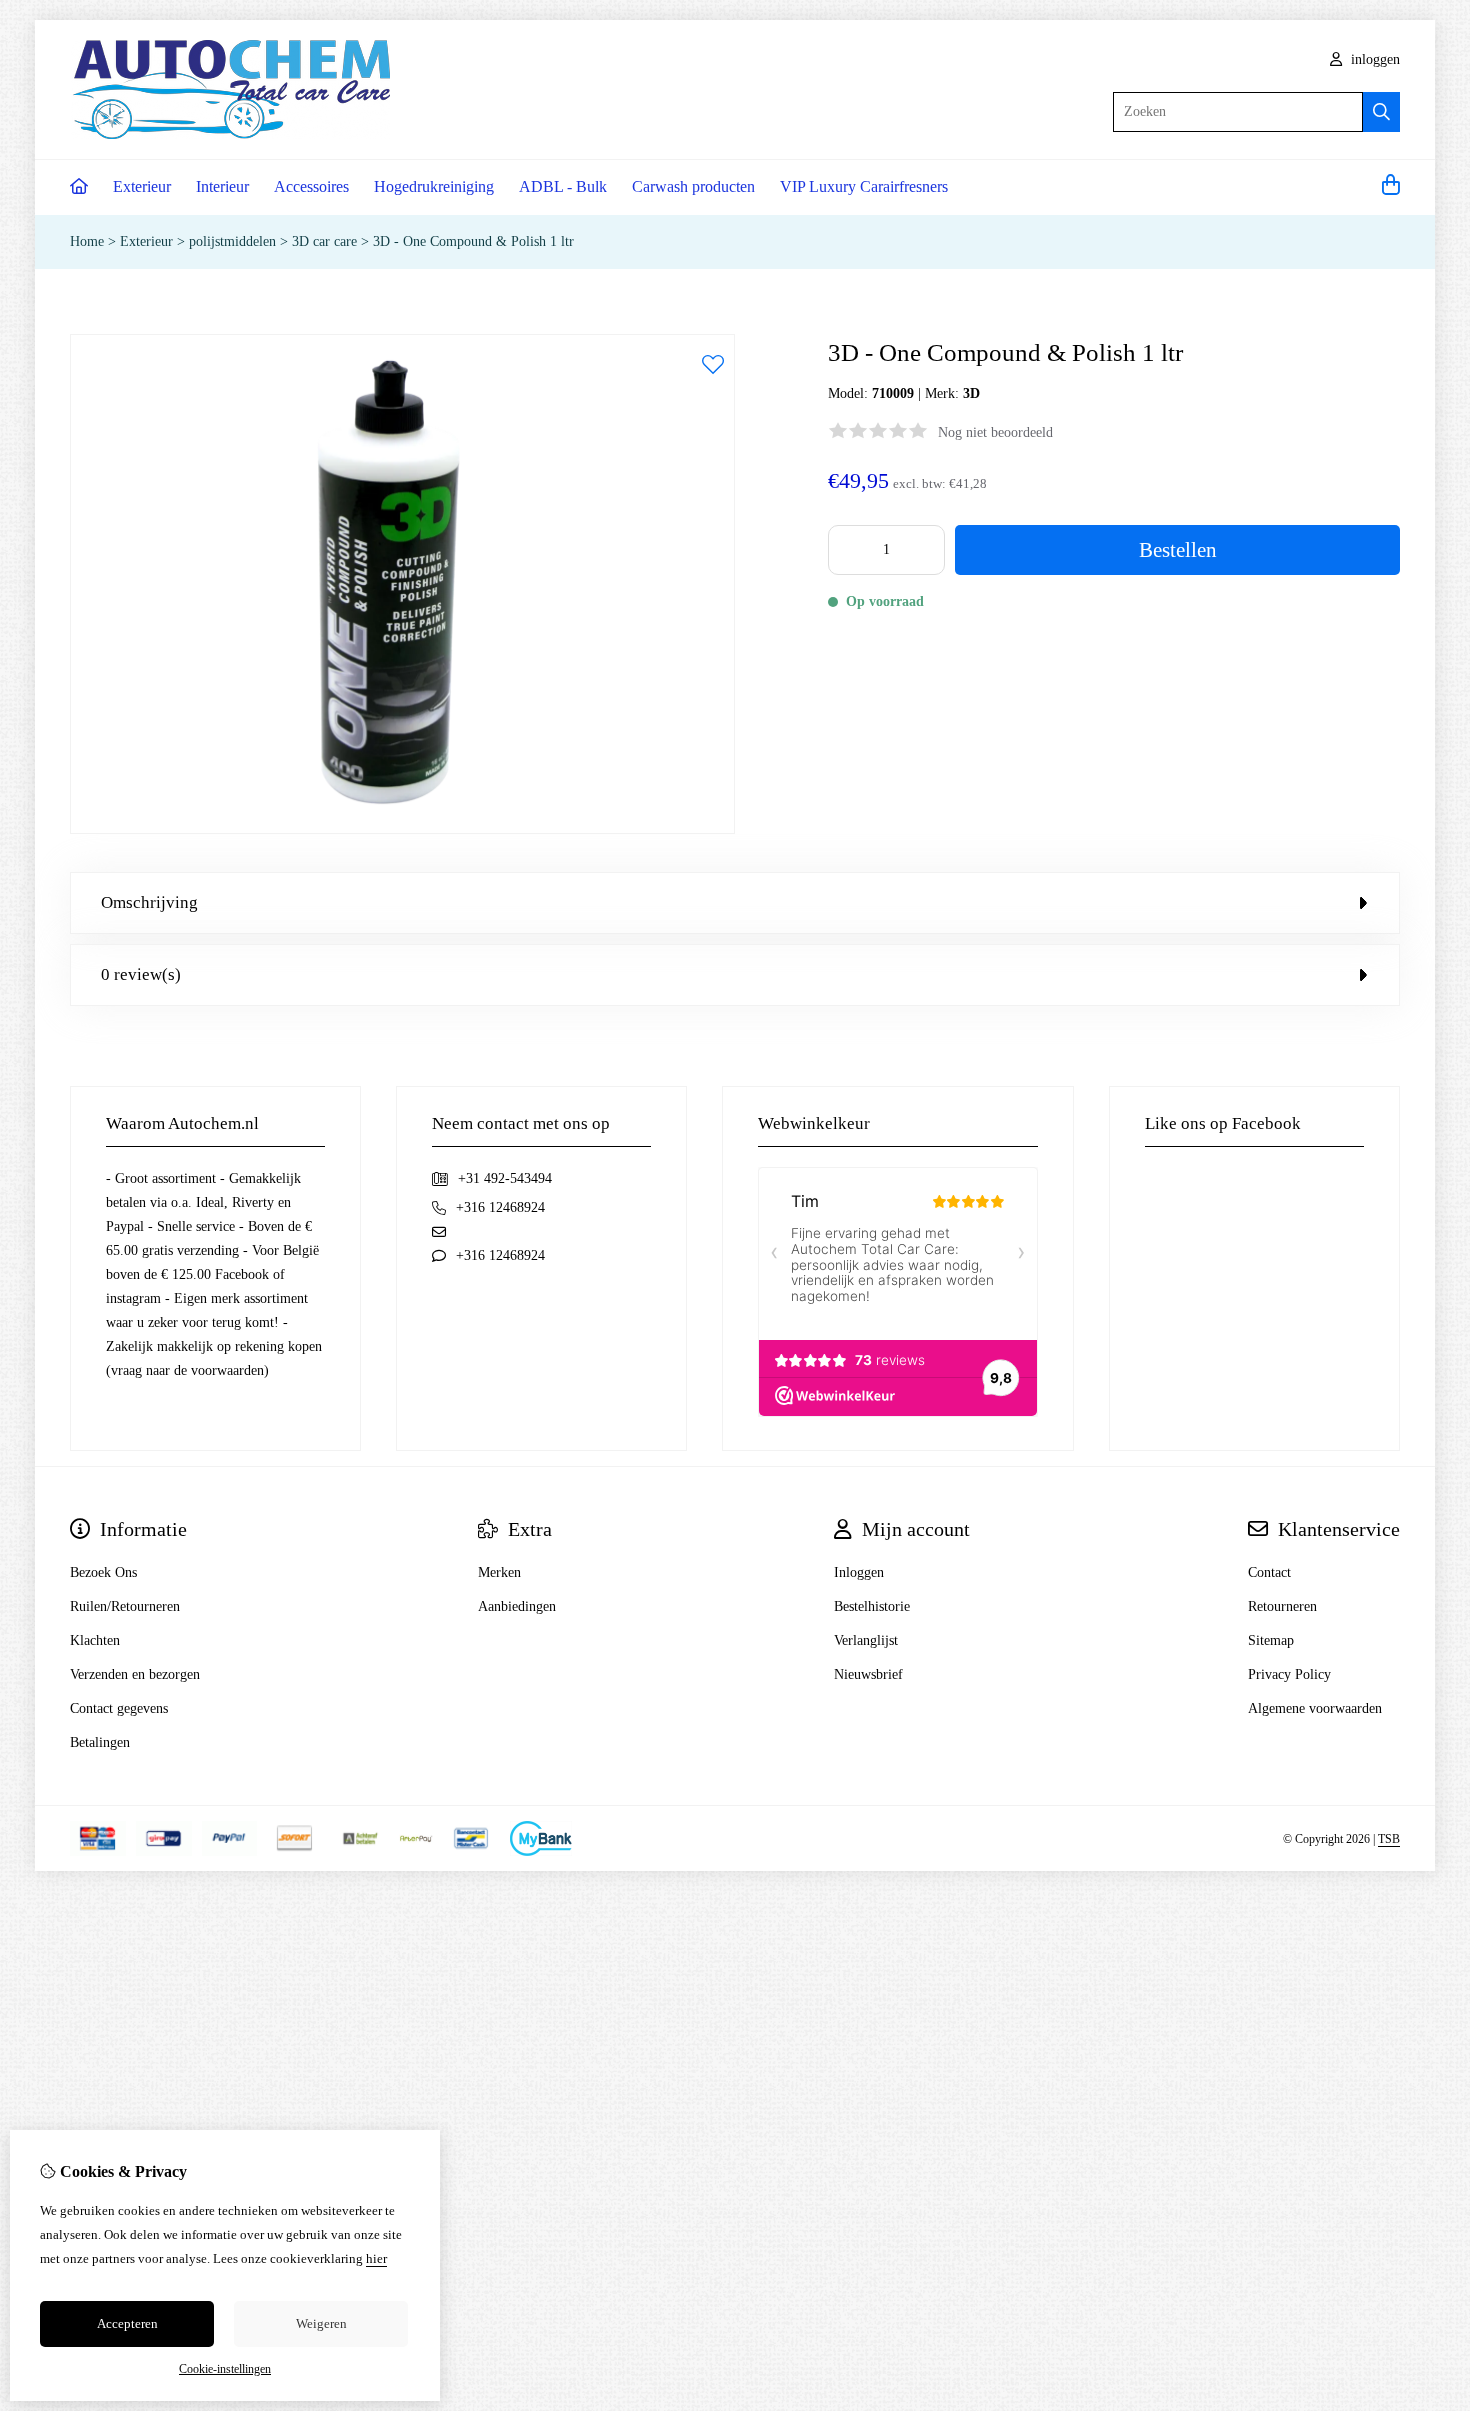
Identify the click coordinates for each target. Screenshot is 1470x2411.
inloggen (1373, 59)
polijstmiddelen (232, 241)
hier (376, 2258)
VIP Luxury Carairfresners (864, 186)
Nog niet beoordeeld (995, 432)
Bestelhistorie (872, 1606)
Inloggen (859, 1572)
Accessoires (311, 186)
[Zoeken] (1381, 112)
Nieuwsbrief (868, 1674)
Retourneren (1282, 1606)
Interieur (222, 186)
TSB (1389, 1839)
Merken (499, 1572)
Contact (1269, 1572)
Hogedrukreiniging (434, 186)
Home (87, 241)
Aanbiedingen (517, 1606)
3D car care (324, 241)
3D (971, 393)
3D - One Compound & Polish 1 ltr (473, 241)
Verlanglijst (866, 1640)
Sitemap (1271, 1640)
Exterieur (142, 186)
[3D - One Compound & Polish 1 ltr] (402, 829)
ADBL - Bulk (563, 186)
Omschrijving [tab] (149, 902)
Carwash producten (693, 186)
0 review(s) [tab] (141, 974)
